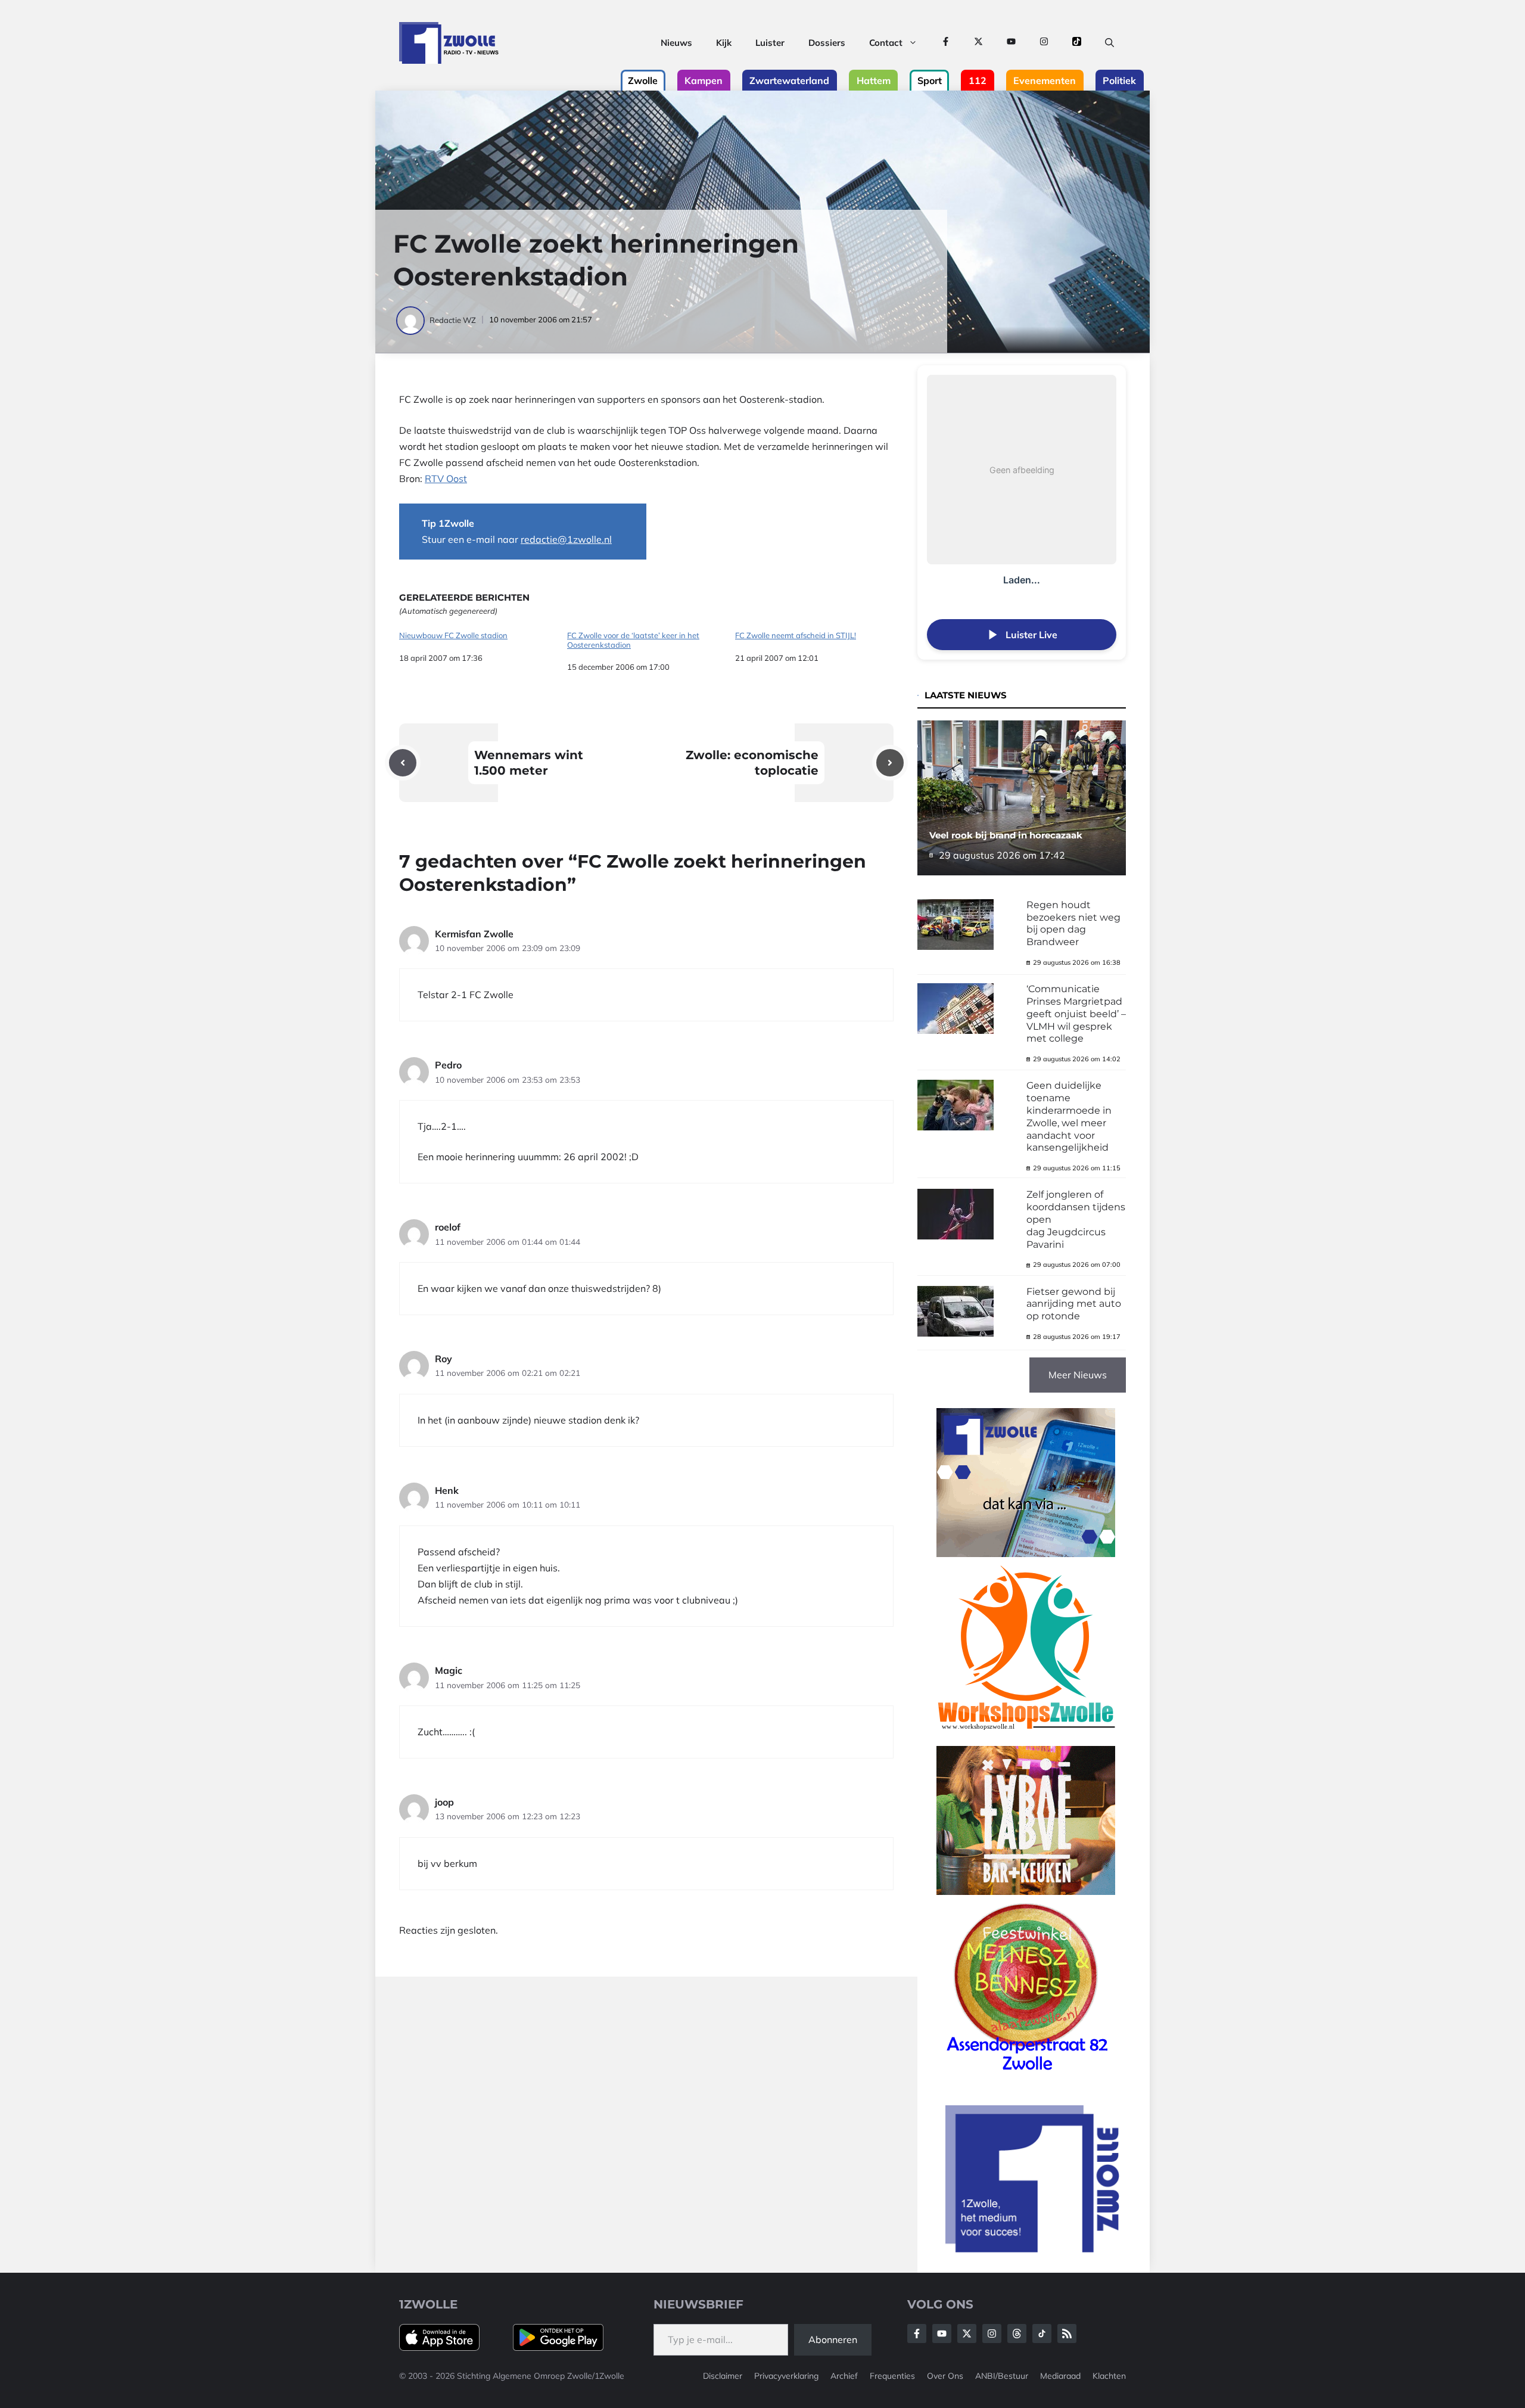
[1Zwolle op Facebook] (946, 43)
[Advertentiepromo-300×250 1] (1034, 2249)
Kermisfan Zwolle (474, 934)
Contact (886, 43)
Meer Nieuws (1078, 1375)
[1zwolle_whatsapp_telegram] (1026, 1553)
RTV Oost (446, 479)
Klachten (1109, 2376)
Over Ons (945, 2376)
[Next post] (890, 763)
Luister (770, 43)
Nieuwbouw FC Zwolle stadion (453, 636)
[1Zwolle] (449, 43)
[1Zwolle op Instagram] (1044, 43)
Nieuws (676, 43)
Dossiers (827, 43)
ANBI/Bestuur (1002, 2376)
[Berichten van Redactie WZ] (411, 320)
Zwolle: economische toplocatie (752, 763)
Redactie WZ (453, 320)
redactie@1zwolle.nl (566, 539)
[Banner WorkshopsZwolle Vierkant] (1026, 1738)
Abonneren (833, 2339)
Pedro (448, 1065)
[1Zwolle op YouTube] (1011, 43)
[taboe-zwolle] (1026, 1891)
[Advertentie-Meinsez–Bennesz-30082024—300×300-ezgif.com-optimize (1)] (1026, 2075)
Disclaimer (723, 2376)
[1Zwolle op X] (978, 43)
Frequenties (892, 2376)
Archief (844, 2376)
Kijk (724, 43)
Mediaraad (1060, 2376)
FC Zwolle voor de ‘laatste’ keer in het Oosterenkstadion (633, 640)
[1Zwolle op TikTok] (1077, 43)
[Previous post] (403, 763)
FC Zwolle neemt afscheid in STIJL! (796, 636)
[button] (1109, 43)
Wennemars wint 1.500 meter (529, 763)
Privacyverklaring (786, 2376)
